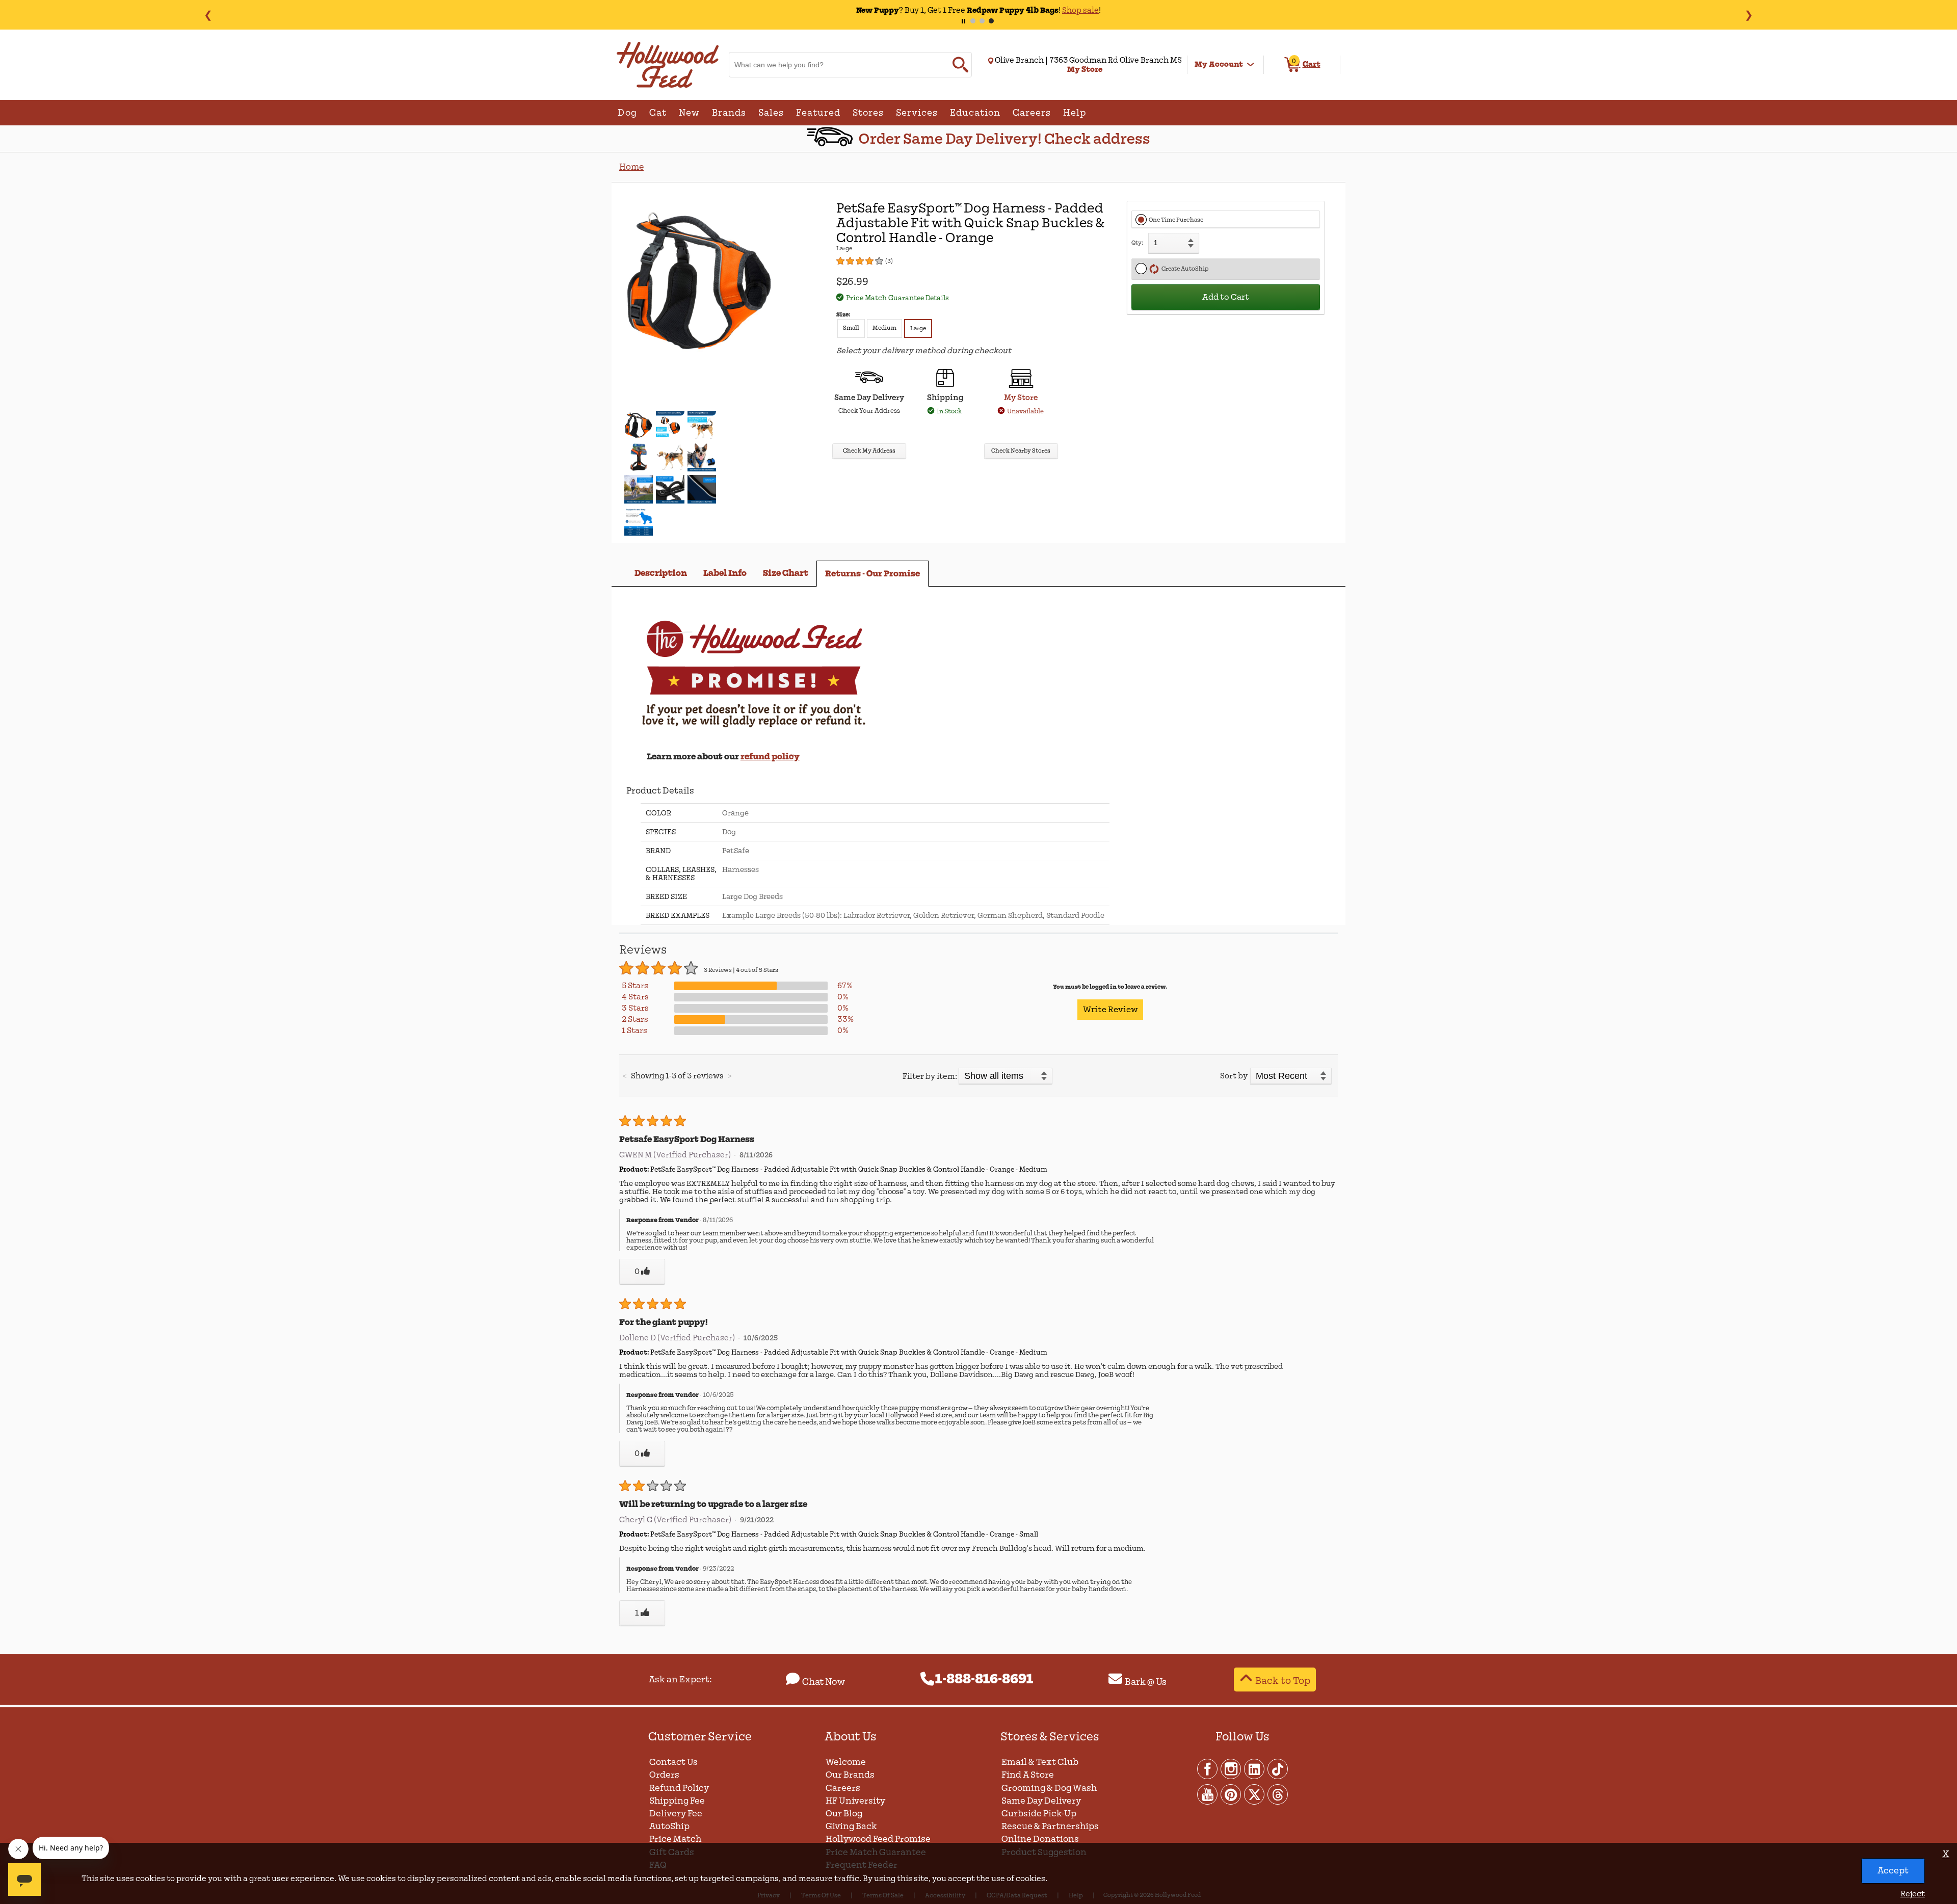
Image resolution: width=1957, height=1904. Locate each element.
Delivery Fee (676, 1814)
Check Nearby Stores (1021, 451)
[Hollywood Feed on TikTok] (1278, 1768)
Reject (1913, 1894)
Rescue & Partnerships (1050, 1826)
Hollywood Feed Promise (878, 1839)
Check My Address (869, 451)
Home (631, 167)
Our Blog (844, 1814)
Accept (1893, 1871)
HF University (855, 1801)
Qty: (1137, 243)
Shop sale (1060, 10)
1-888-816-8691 (984, 1679)
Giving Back (851, 1826)
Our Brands (850, 1775)
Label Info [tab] (725, 573)
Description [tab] (661, 573)
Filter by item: (930, 1076)
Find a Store (1028, 1775)
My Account (1219, 64)
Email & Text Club (1040, 1762)
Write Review (1110, 1010)
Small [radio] (851, 328)
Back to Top (1283, 1681)
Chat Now (824, 1682)
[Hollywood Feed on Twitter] (1255, 1794)
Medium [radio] (884, 328)
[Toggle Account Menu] (1251, 65)
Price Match (675, 1839)
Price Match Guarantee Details (897, 298)
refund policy (770, 757)
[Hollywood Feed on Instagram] (1231, 1768)
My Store (1021, 398)
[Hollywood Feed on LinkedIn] (1255, 1768)
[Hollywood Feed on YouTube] (1208, 1794)
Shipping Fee (677, 1801)
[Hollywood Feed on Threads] (1278, 1794)
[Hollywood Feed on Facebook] (1208, 1768)
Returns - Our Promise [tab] (872, 574)
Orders (664, 1775)
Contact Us (673, 1762)
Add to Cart (1226, 297)
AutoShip (669, 1826)
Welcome (846, 1762)
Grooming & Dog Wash (1049, 1788)
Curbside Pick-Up (1039, 1814)
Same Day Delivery (1041, 1801)
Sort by (1234, 1076)
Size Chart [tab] (786, 573)
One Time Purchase (1176, 220)
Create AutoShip (1184, 269)
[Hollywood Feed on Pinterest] (1231, 1794)
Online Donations (1040, 1839)
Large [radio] (918, 328)
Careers (843, 1788)
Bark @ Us (1146, 1682)
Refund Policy (679, 1788)
